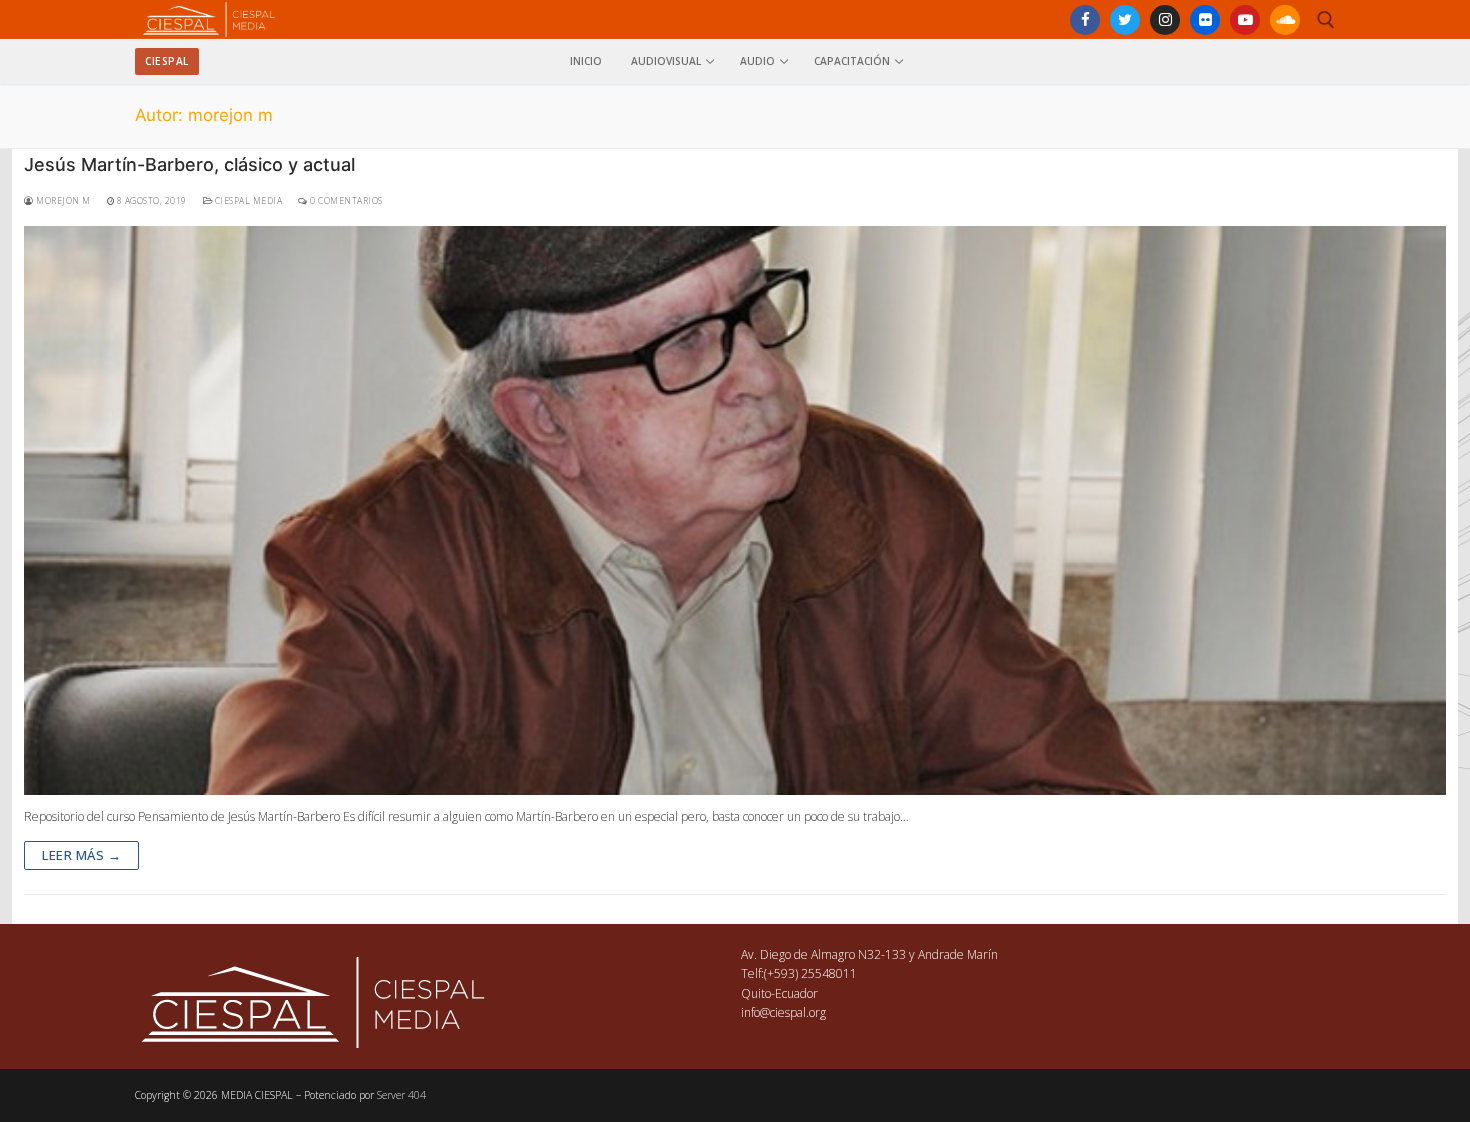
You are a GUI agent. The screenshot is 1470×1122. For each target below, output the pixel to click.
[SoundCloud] (1285, 20)
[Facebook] (1085, 20)
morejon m (62, 201)
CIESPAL (167, 61)
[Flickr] (1205, 20)
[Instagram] (1165, 20)
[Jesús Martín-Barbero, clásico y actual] (735, 510)
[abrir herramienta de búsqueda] (1326, 20)
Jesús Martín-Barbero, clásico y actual (189, 164)
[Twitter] (1125, 20)
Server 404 (401, 1095)
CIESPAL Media (247, 201)
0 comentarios (345, 201)
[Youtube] (1245, 20)
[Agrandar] (495, 990)
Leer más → (81, 855)
